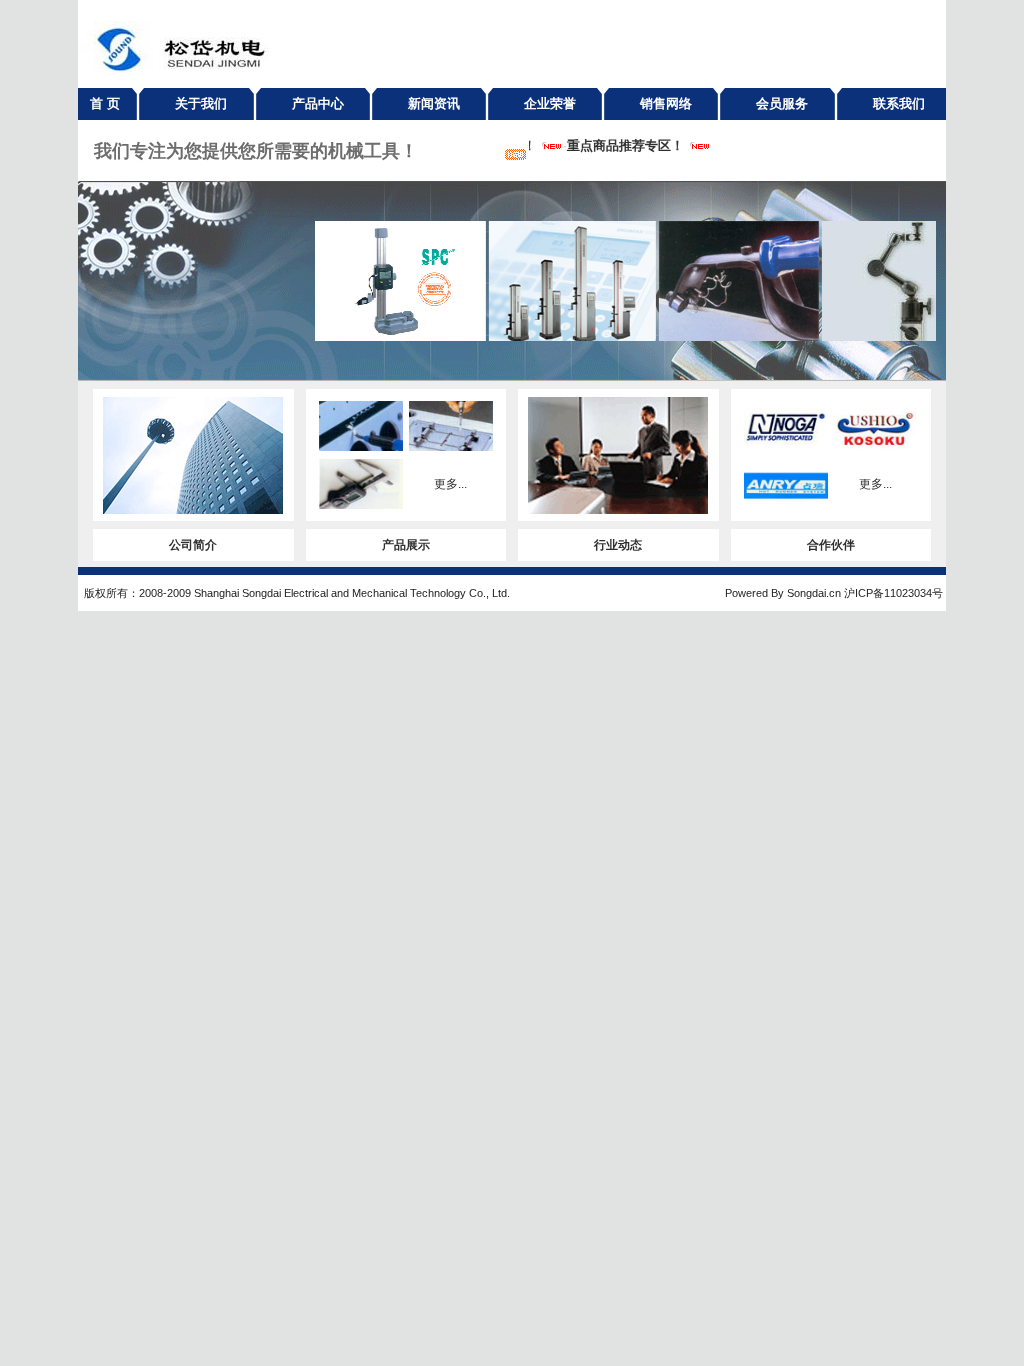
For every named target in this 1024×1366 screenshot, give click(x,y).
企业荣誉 (550, 103)
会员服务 (782, 103)
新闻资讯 (434, 103)
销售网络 (666, 103)
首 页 (105, 103)
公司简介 (193, 545)
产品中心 (318, 103)
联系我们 (899, 103)
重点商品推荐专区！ (617, 145)
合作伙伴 (831, 545)
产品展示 (406, 545)
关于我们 (201, 103)
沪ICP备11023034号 (893, 593)
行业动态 (618, 545)
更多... (450, 484)
